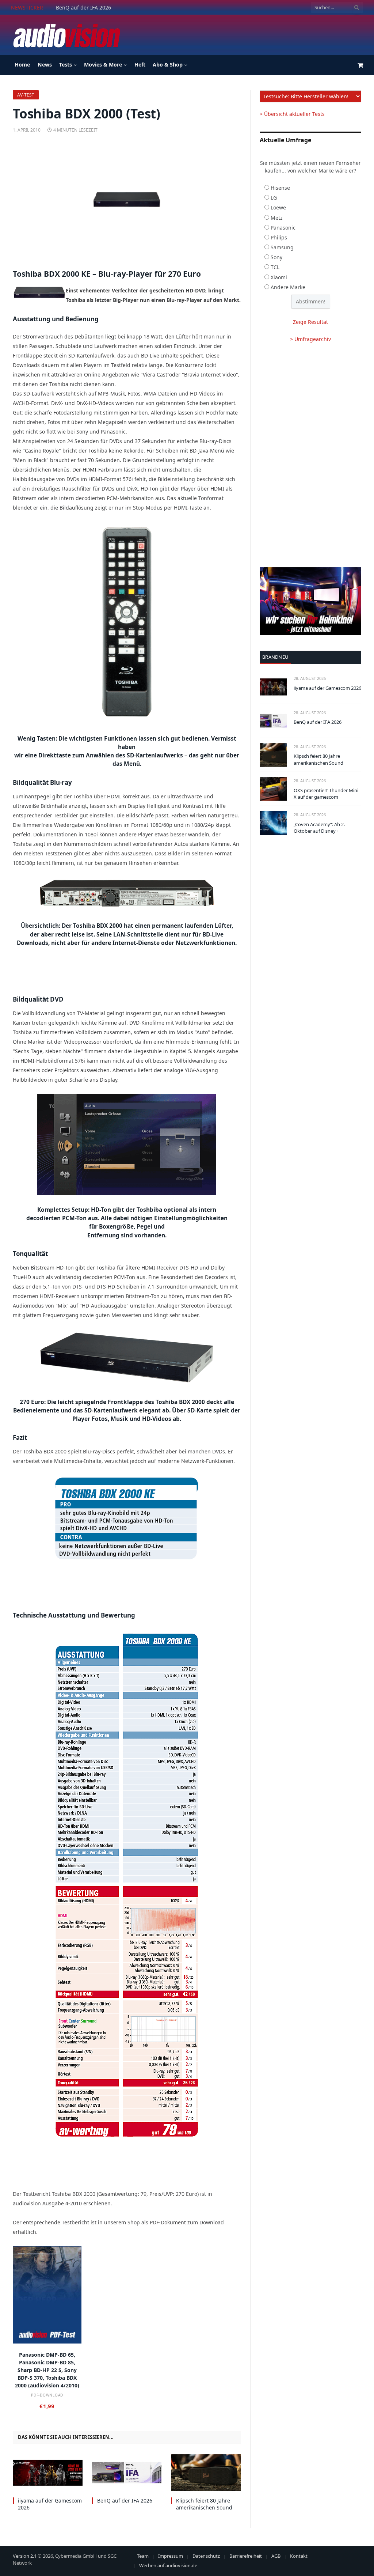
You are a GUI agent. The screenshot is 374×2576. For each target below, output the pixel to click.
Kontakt (299, 2556)
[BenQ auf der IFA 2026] (127, 2473)
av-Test (26, 95)
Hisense (280, 188)
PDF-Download (47, 2395)
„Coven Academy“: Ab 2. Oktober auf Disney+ (319, 828)
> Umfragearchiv (310, 339)
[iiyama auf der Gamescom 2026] (48, 2473)
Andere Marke (288, 287)
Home (22, 65)
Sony (276, 257)
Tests (66, 65)
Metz (277, 218)
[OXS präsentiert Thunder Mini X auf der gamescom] (273, 789)
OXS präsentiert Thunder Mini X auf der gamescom (326, 794)
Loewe (278, 207)
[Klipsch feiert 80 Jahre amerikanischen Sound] (206, 2473)
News (45, 65)
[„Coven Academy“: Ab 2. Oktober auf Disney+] (273, 823)
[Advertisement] (230, 34)
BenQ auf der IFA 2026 (83, 8)
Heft (140, 65)
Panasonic (283, 228)
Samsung (282, 247)
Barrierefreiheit (246, 2556)
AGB (276, 2556)
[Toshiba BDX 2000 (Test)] (127, 200)
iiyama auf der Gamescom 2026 (50, 2504)
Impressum (171, 2556)
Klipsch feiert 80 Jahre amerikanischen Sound (204, 2504)
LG (274, 198)
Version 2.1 (25, 2556)
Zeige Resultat (310, 322)
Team (143, 2556)
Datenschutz (206, 2556)
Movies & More (103, 65)
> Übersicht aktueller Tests (292, 114)
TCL (275, 267)
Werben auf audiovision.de (168, 2565)
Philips (279, 237)
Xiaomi (279, 277)
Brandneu (275, 657)
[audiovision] (66, 35)
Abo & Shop (168, 65)
